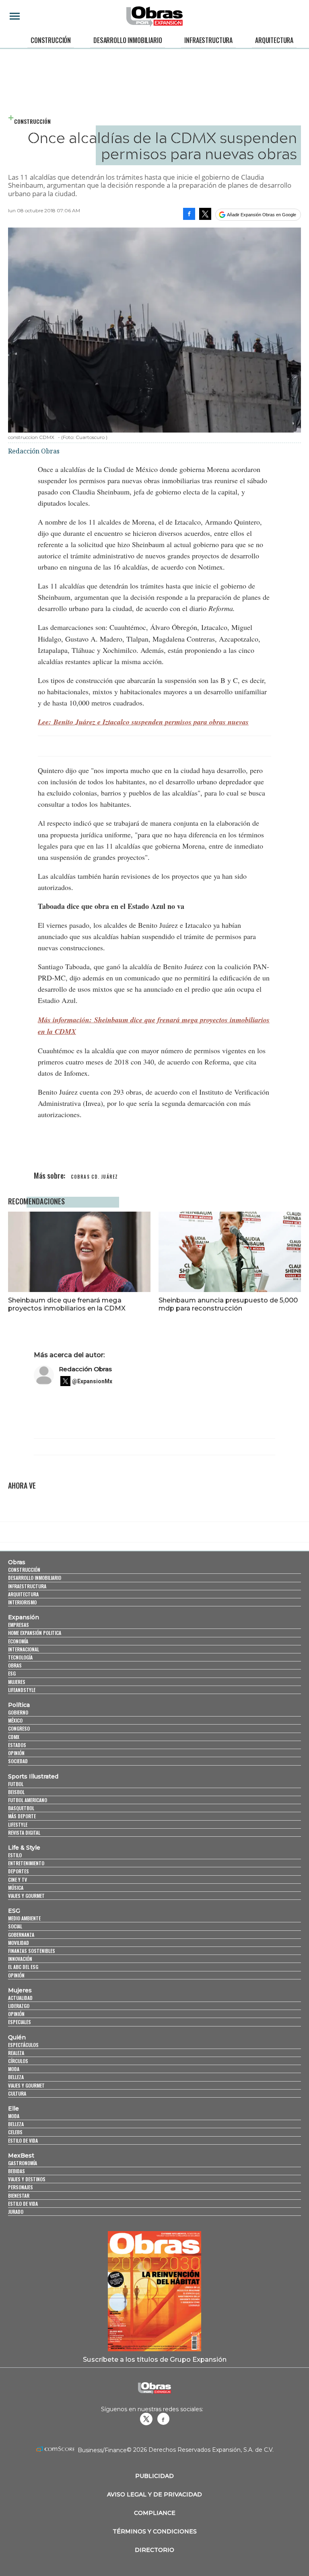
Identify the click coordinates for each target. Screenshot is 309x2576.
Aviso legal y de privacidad (154, 2494)
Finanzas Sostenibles (32, 1951)
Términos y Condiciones (155, 2531)
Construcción (51, 40)
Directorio (154, 2550)
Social (15, 1926)
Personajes (21, 2187)
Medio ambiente (24, 1918)
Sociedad (18, 1761)
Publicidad (154, 2476)
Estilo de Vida (23, 2204)
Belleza (16, 2077)
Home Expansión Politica (35, 1633)
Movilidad (19, 1943)
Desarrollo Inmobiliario (128, 40)
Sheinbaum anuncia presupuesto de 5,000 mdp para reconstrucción (228, 1304)
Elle (13, 2108)
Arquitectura (274, 40)
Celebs (15, 2132)
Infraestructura (208, 40)
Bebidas (16, 2171)
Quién (17, 2037)
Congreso (19, 1728)
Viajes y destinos (27, 2179)
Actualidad (20, 1998)
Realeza (16, 2053)
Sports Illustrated (33, 1776)
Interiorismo (22, 1602)
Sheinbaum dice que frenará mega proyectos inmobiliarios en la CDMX (67, 1304)
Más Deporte (22, 1816)
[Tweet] (205, 214)
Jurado (16, 2212)
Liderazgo (19, 2006)
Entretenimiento (26, 1863)
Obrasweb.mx (163, 2419)
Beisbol (16, 1792)
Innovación (20, 1959)
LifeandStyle (22, 1690)
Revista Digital (24, 1833)
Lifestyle (18, 1824)
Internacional (24, 1649)
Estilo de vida (23, 2140)
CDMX (14, 1737)
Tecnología (20, 1657)
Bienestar (19, 2196)
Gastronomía (23, 2163)
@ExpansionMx (92, 1381)
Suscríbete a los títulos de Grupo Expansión (155, 2359)
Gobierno (18, 1712)
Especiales (20, 2022)
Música (16, 1888)
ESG (12, 1673)
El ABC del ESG (23, 1967)
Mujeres (17, 1682)
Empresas (19, 1625)
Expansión (24, 1617)
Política (19, 1705)
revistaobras (146, 2419)
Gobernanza (21, 1935)
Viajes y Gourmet (26, 1896)
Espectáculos (23, 2045)
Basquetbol (21, 1808)
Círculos (18, 2061)
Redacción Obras (85, 1369)
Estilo (15, 1855)
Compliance (155, 2513)
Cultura (17, 2093)
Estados (17, 1745)
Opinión (16, 1753)
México (15, 1720)
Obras (17, 1562)
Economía (18, 1641)
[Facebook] (189, 214)
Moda (14, 2069)
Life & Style (24, 1848)
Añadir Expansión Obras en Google (262, 215)
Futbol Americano (28, 1800)
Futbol (16, 1784)
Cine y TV (18, 1880)
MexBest (21, 2156)
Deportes (19, 1871)
